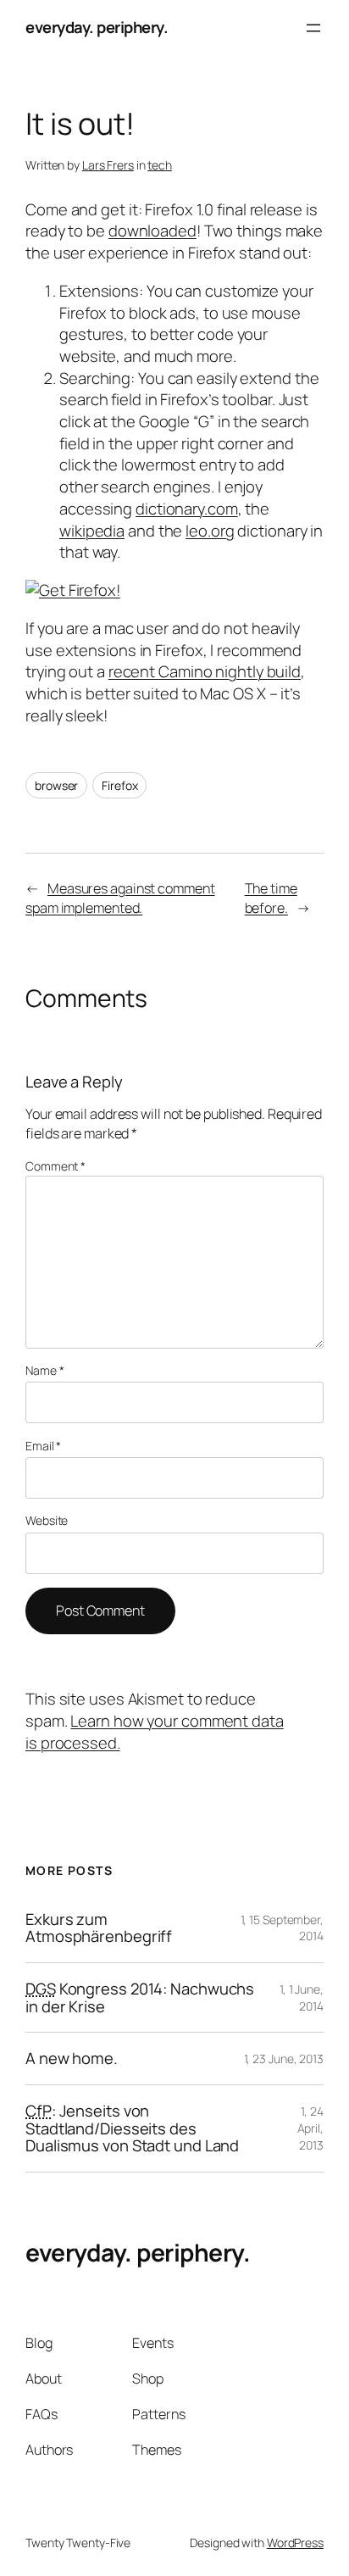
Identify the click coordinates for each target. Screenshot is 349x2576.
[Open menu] (313, 28)
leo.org (210, 531)
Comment (55, 1166)
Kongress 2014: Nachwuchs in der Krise (140, 1997)
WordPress (295, 2543)
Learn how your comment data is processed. (155, 1732)
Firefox (119, 785)
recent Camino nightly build (205, 671)
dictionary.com (187, 509)
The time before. (271, 898)
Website (47, 1520)
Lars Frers (108, 165)
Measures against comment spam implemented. (120, 898)
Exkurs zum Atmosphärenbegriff (99, 1928)
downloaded (152, 231)
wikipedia (92, 531)
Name (44, 1370)
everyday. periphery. (97, 27)
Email (43, 1446)
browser (56, 785)
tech (160, 165)
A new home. (72, 2059)
